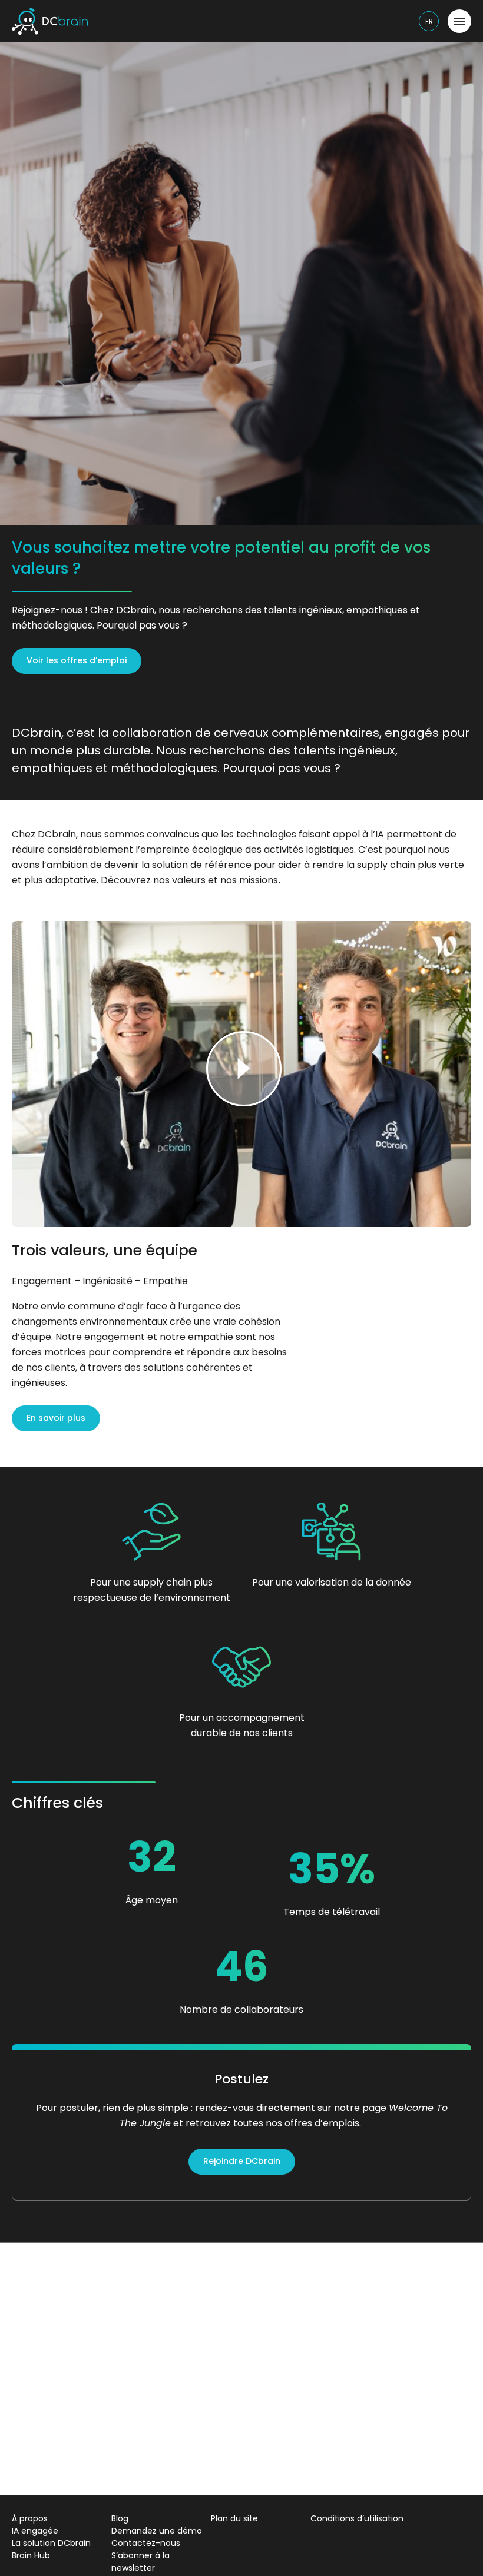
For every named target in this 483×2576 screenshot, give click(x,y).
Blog (120, 2518)
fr (429, 21)
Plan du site (234, 2518)
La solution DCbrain (51, 2543)
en (429, 46)
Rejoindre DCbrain (242, 2161)
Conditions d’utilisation (357, 2518)
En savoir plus (56, 1418)
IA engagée (35, 2531)
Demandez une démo (157, 2531)
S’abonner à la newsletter (140, 2562)
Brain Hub (31, 2555)
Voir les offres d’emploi (77, 660)
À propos (30, 2518)
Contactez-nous (146, 2543)
